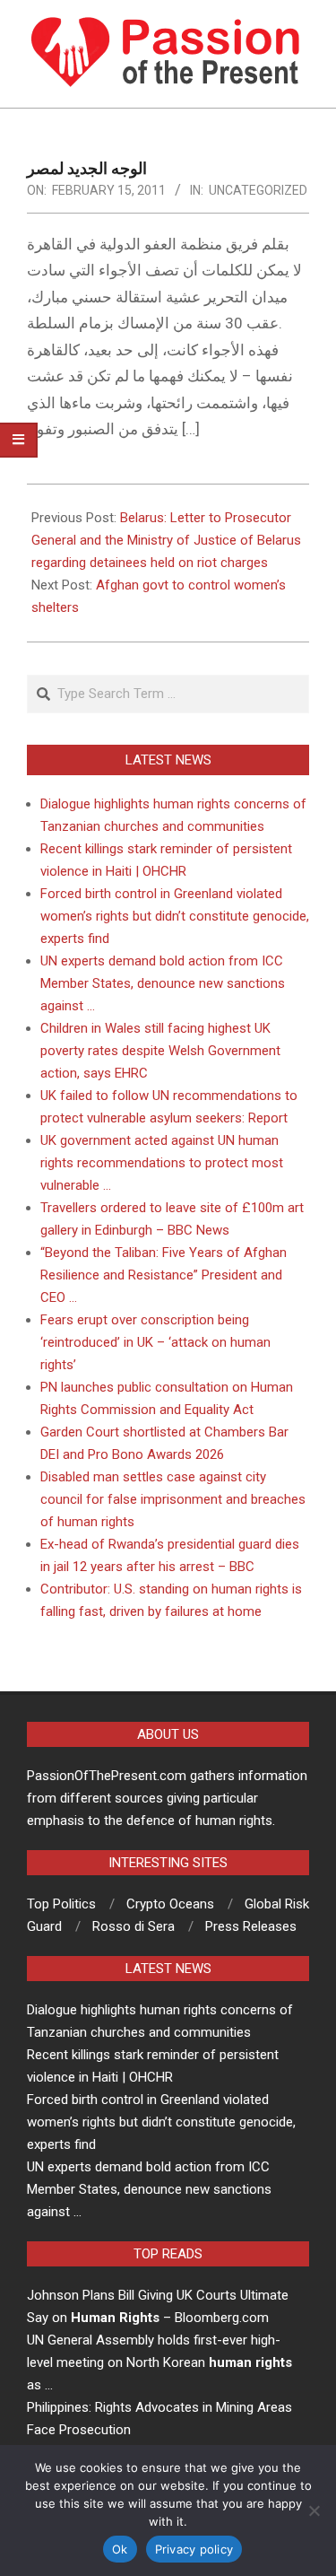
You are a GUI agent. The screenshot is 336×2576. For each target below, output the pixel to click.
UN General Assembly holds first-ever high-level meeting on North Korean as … (159, 2362)
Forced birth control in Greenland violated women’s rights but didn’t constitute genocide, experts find (175, 916)
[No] (314, 2511)
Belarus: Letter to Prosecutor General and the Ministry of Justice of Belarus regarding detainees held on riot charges (166, 540)
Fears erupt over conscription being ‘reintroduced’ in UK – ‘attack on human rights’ (155, 1342)
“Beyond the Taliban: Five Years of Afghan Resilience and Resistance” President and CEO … (164, 1275)
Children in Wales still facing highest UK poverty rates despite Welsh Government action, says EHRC (160, 1051)
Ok (120, 2549)
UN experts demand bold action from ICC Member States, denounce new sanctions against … (163, 983)
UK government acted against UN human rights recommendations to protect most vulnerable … (162, 1163)
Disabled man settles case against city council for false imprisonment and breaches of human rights (173, 1499)
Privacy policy (194, 2549)
